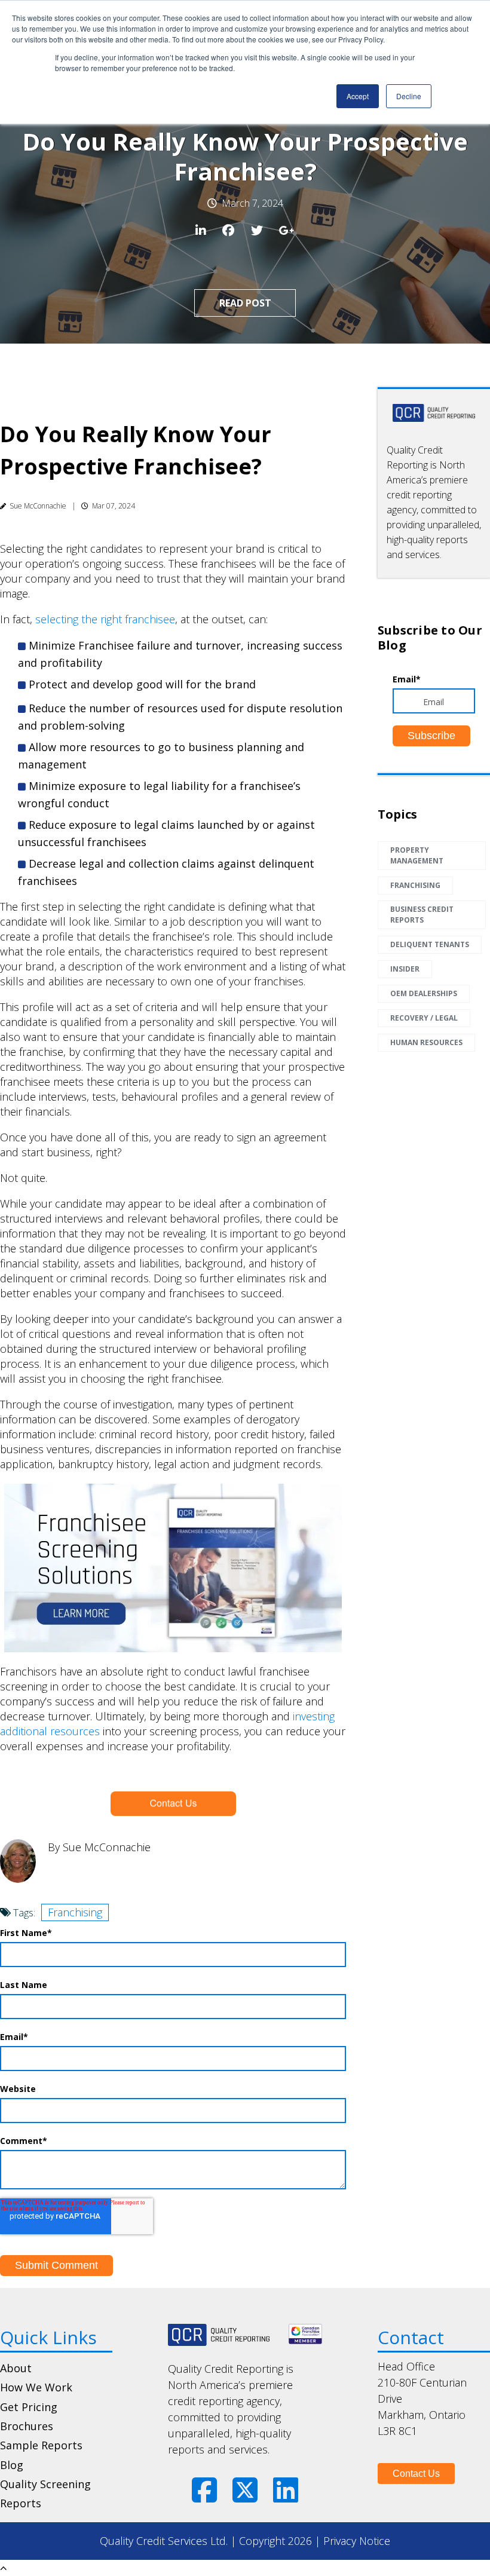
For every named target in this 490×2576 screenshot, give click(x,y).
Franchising (75, 1912)
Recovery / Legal (424, 1018)
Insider (405, 969)
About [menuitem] (16, 2368)
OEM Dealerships (424, 993)
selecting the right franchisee (105, 619)
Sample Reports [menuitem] (41, 2445)
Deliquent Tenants (430, 944)
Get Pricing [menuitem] (29, 2407)
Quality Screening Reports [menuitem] (45, 2494)
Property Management (417, 855)
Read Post (245, 303)
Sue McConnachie (38, 506)
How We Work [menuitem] (36, 2387)
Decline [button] (409, 96)
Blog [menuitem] (12, 2465)
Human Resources (426, 1042)
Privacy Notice (357, 2541)
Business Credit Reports (422, 915)
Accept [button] (358, 96)
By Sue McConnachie (99, 1847)
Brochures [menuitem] (27, 2426)
